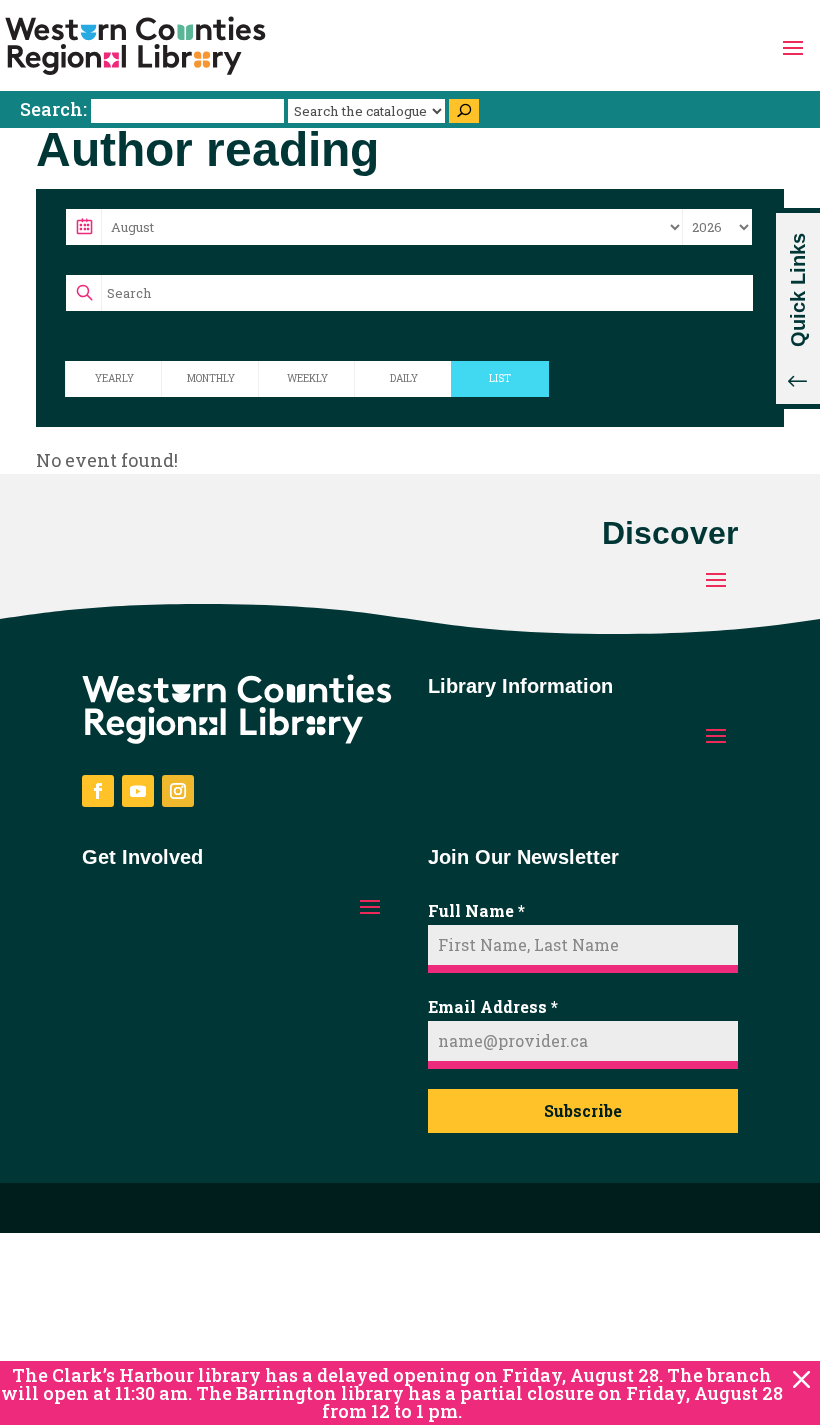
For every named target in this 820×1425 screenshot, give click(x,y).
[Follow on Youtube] (138, 791)
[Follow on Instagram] (178, 791)
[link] (135, 46)
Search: (55, 109)
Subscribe (583, 1110)
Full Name (476, 910)
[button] (793, 46)
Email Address (493, 1006)
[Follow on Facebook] (98, 791)
